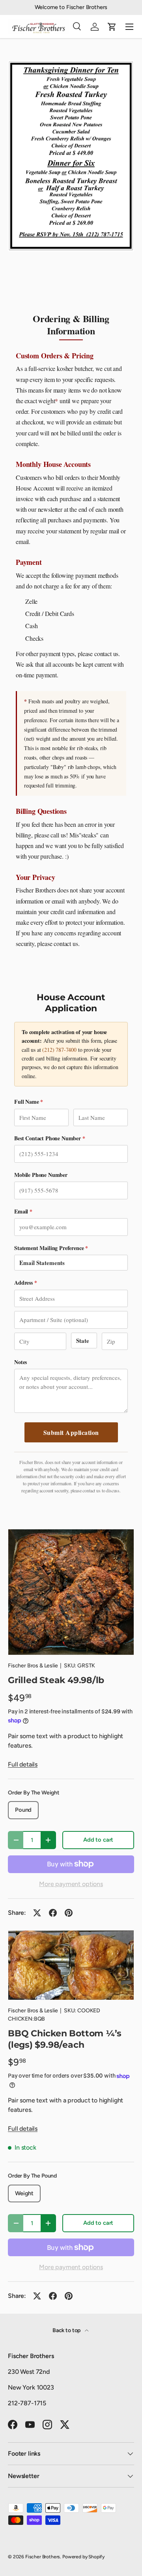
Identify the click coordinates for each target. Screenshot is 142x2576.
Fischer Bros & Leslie (33, 1666)
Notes (21, 1362)
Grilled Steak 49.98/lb (56, 1680)
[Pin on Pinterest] (69, 1913)
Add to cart (98, 1840)
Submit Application (71, 1432)
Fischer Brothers (43, 2557)
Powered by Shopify (83, 2557)
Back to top (67, 2330)
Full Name (29, 1102)
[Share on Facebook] (53, 1913)
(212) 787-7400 (59, 1050)
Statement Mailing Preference (51, 1248)
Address (26, 1282)
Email (23, 1211)
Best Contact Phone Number (50, 1138)
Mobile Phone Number (41, 1175)
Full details (23, 1764)
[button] (112, 27)
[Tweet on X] (37, 1913)
